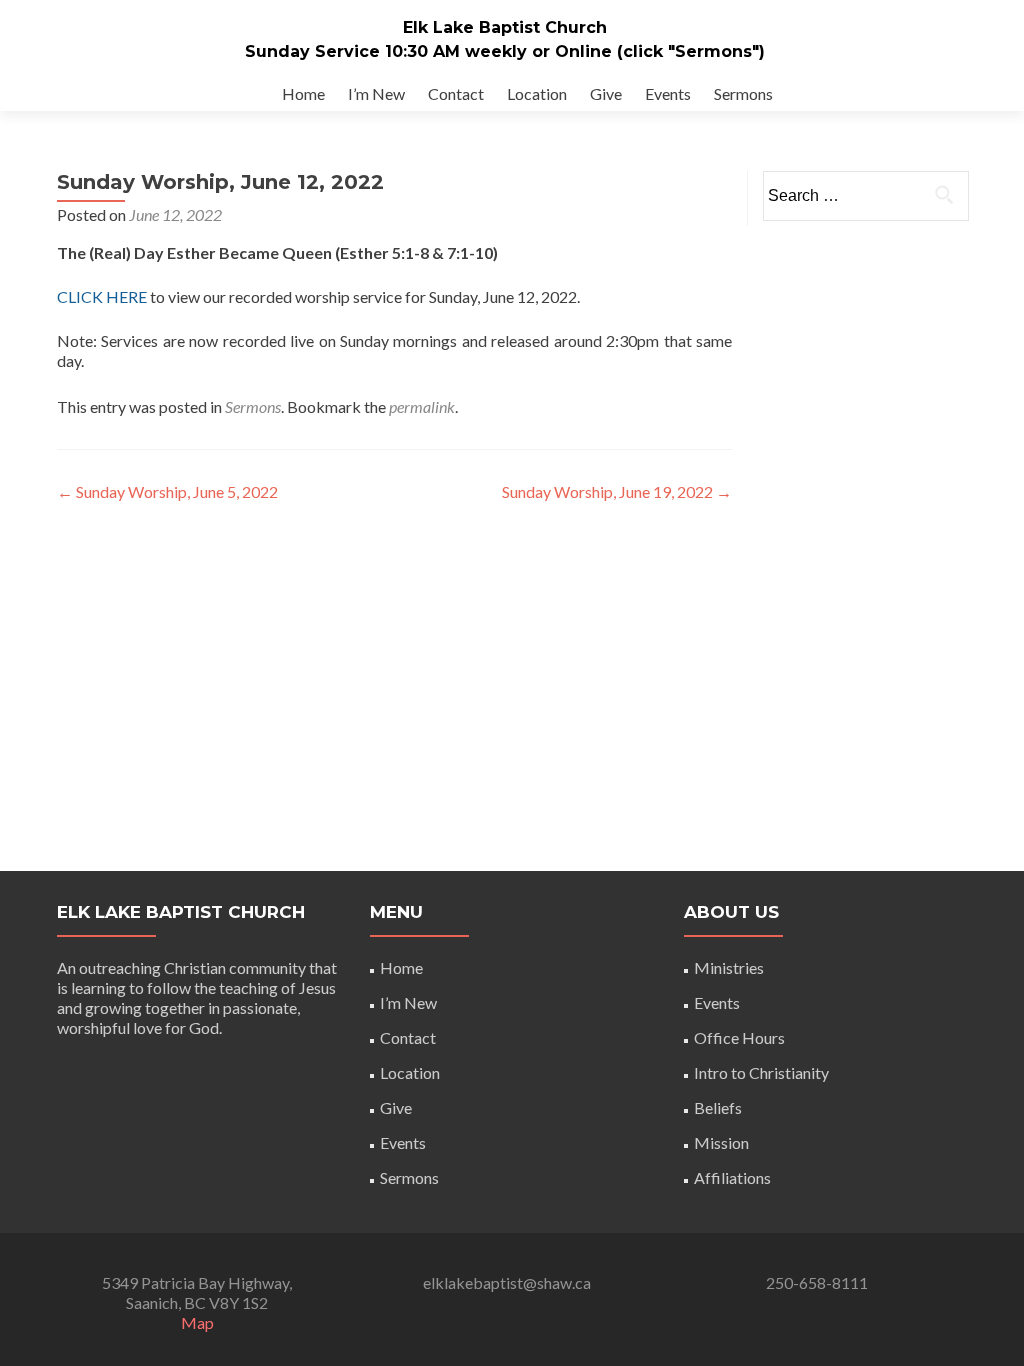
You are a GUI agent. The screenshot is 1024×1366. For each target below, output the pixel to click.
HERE (128, 296)
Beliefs (718, 1107)
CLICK (81, 296)
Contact (456, 93)
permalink (422, 406)
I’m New (376, 93)
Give (606, 93)
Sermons (743, 93)
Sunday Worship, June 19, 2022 (617, 491)
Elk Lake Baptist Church (505, 27)
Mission (721, 1142)
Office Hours (739, 1037)
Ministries (729, 967)
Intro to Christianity (761, 1072)
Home (303, 93)
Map (197, 1322)
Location (537, 93)
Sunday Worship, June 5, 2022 (167, 491)
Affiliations (732, 1177)
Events (668, 93)
